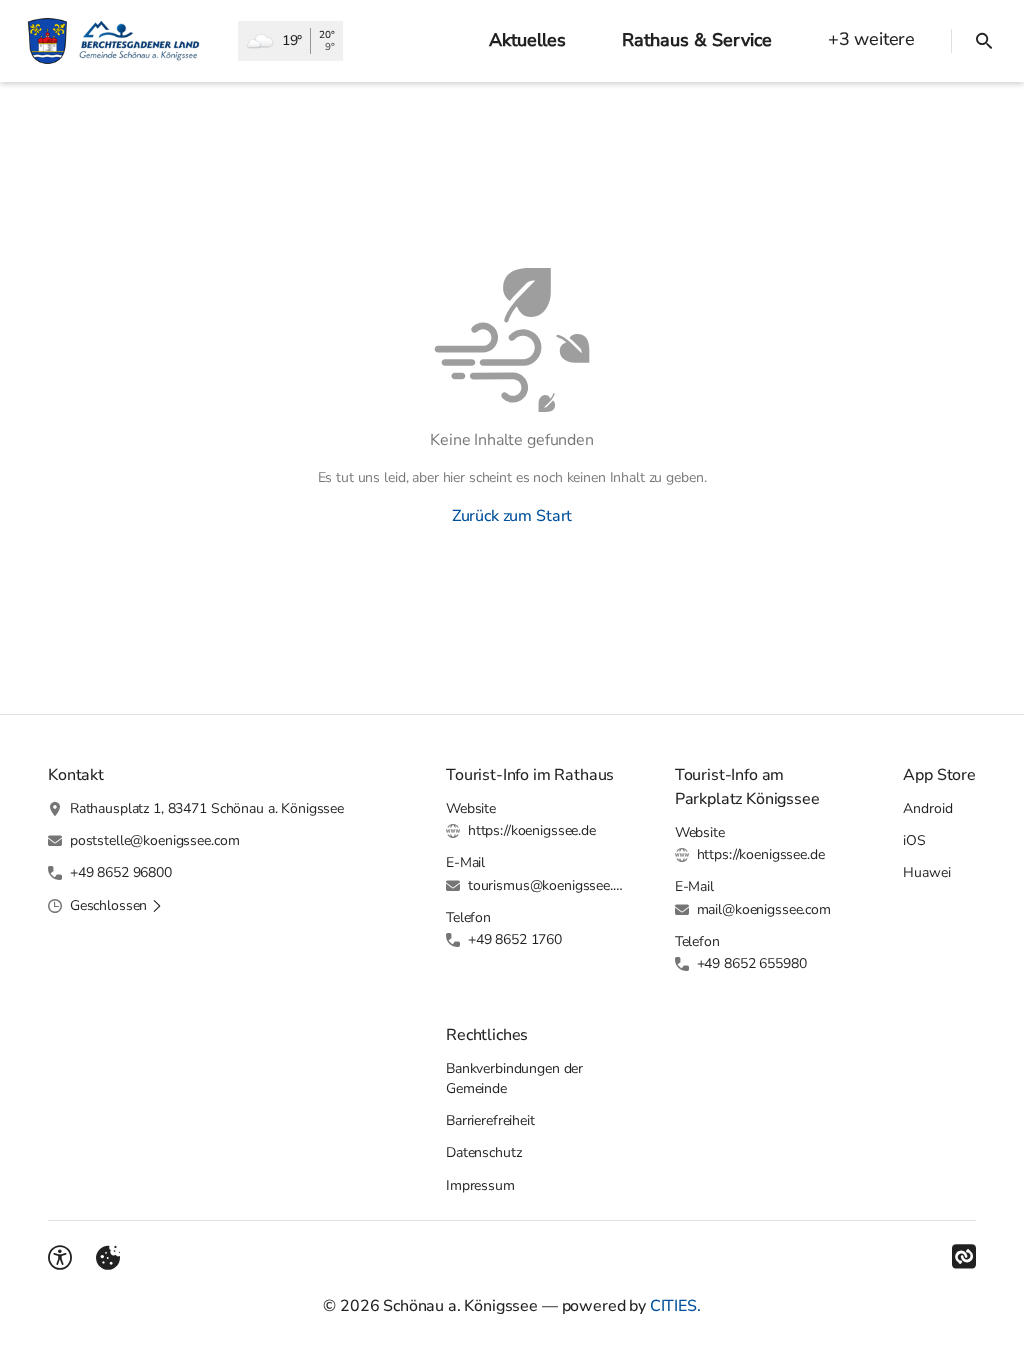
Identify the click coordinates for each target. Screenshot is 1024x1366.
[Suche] (984, 41)
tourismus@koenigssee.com (547, 885)
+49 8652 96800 (121, 872)
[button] (116, 906)
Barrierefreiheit (490, 1120)
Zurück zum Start (512, 516)
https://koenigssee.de (532, 830)
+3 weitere (871, 39)
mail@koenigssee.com (764, 909)
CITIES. (675, 1306)
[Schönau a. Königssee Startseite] (119, 41)
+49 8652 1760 (515, 939)
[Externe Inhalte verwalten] (108, 1258)
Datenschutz (483, 1152)
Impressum (480, 1185)
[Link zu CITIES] (964, 1257)
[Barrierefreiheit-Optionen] (60, 1258)
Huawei (926, 872)
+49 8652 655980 (752, 963)
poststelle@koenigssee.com (155, 840)
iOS (914, 840)
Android (927, 808)
